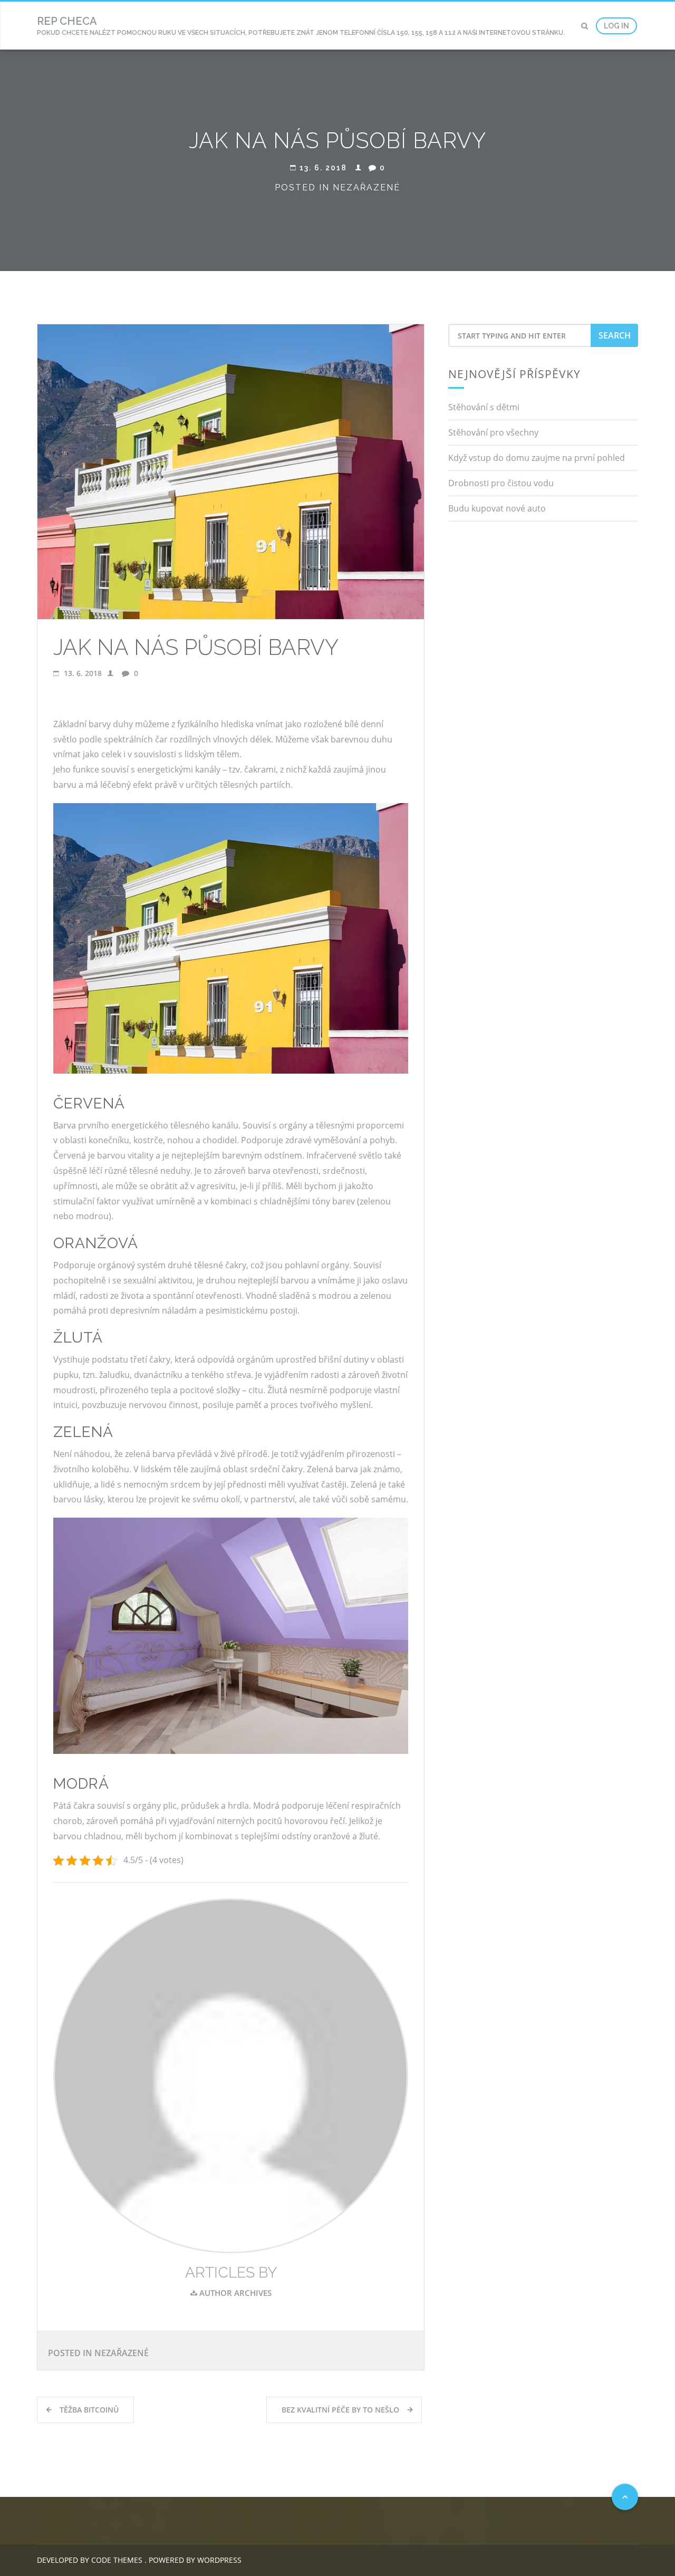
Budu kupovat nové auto (497, 508)
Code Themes (116, 2560)
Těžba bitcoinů (89, 2410)
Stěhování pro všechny (493, 432)
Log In (616, 26)
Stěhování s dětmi (484, 407)
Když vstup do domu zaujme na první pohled (537, 458)
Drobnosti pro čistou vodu (501, 483)
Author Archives (234, 2293)
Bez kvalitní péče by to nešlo (340, 2410)
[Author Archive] (231, 2075)
